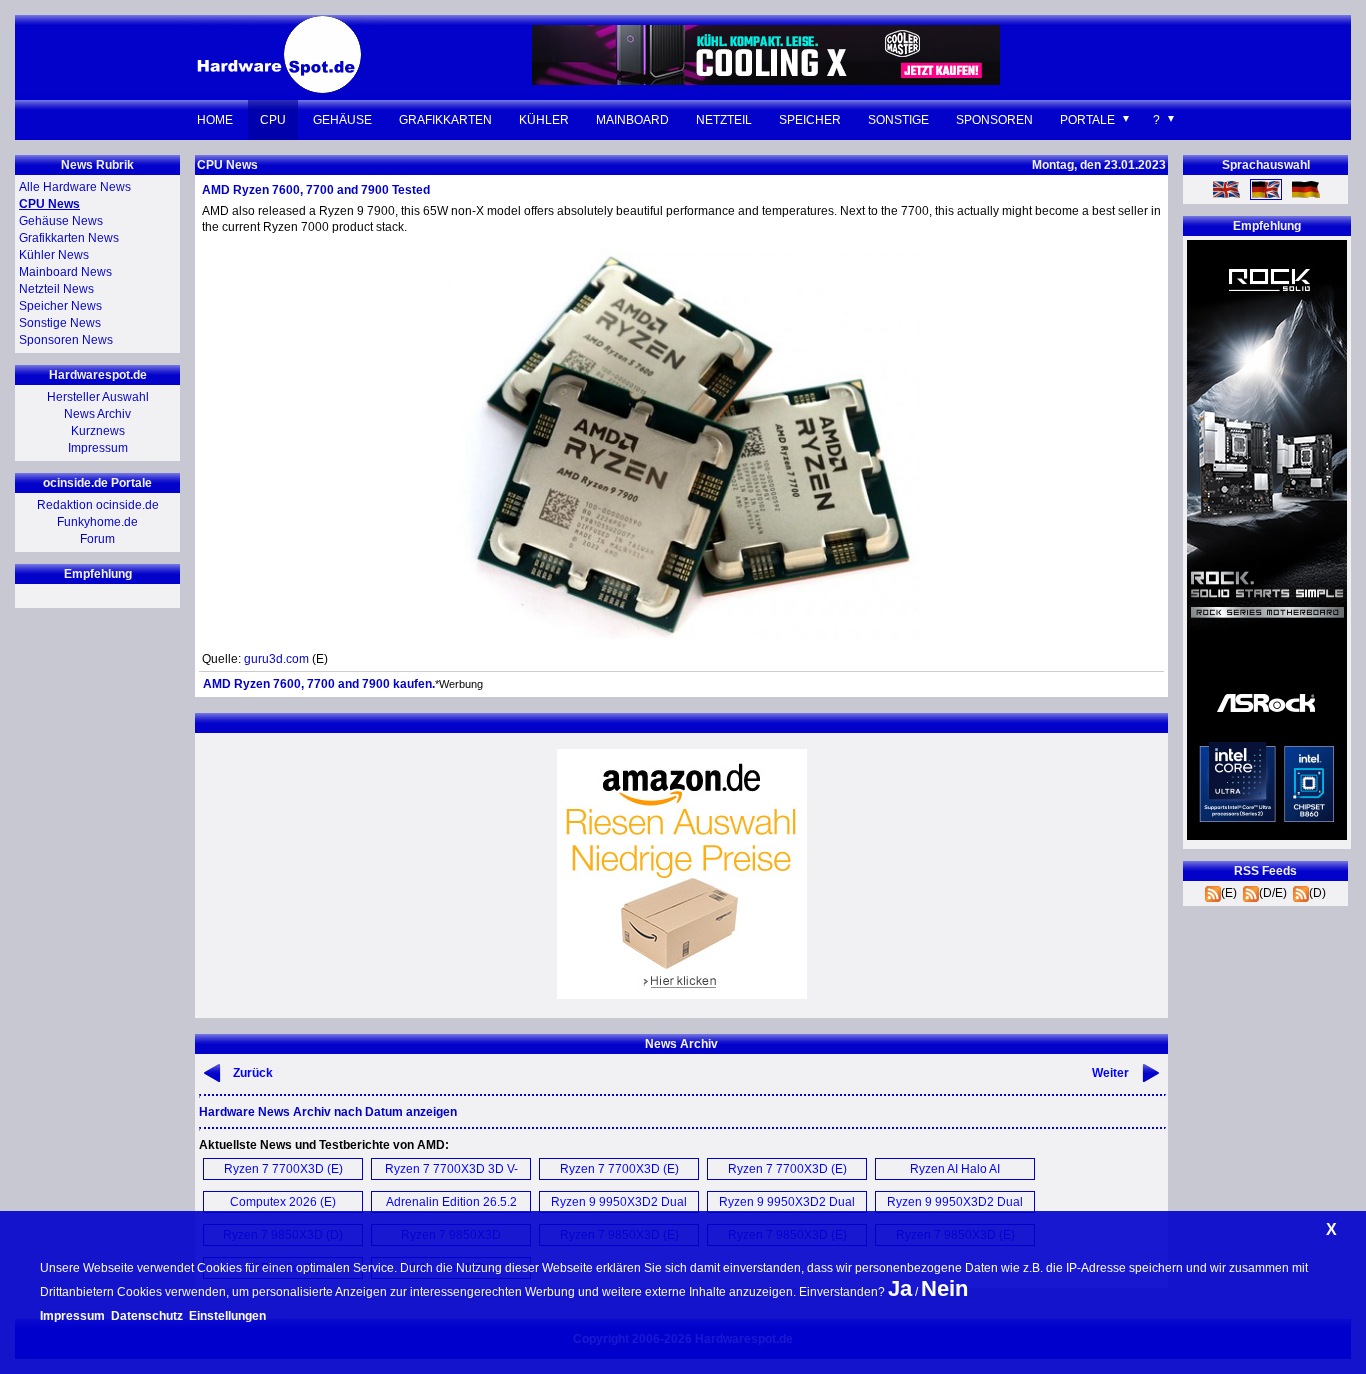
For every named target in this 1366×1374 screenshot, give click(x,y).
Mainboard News (65, 272)
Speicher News (60, 306)
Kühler (544, 120)
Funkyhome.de (97, 522)
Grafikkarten (445, 120)
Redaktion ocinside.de (98, 505)
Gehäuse (342, 120)
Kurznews (98, 431)
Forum (97, 539)
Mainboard (632, 120)
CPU (273, 120)
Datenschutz (147, 1316)
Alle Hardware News (75, 187)
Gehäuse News (61, 221)
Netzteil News (56, 289)
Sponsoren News (66, 340)
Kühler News (54, 255)
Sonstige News (60, 323)
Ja (900, 1288)
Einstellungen (227, 1316)
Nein (944, 1288)
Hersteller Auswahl (98, 397)
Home (215, 120)
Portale (1087, 120)
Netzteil (724, 120)
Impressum (98, 448)
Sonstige (898, 120)
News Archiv (97, 414)
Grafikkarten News (69, 238)
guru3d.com (276, 659)
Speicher (810, 120)
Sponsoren (994, 120)
